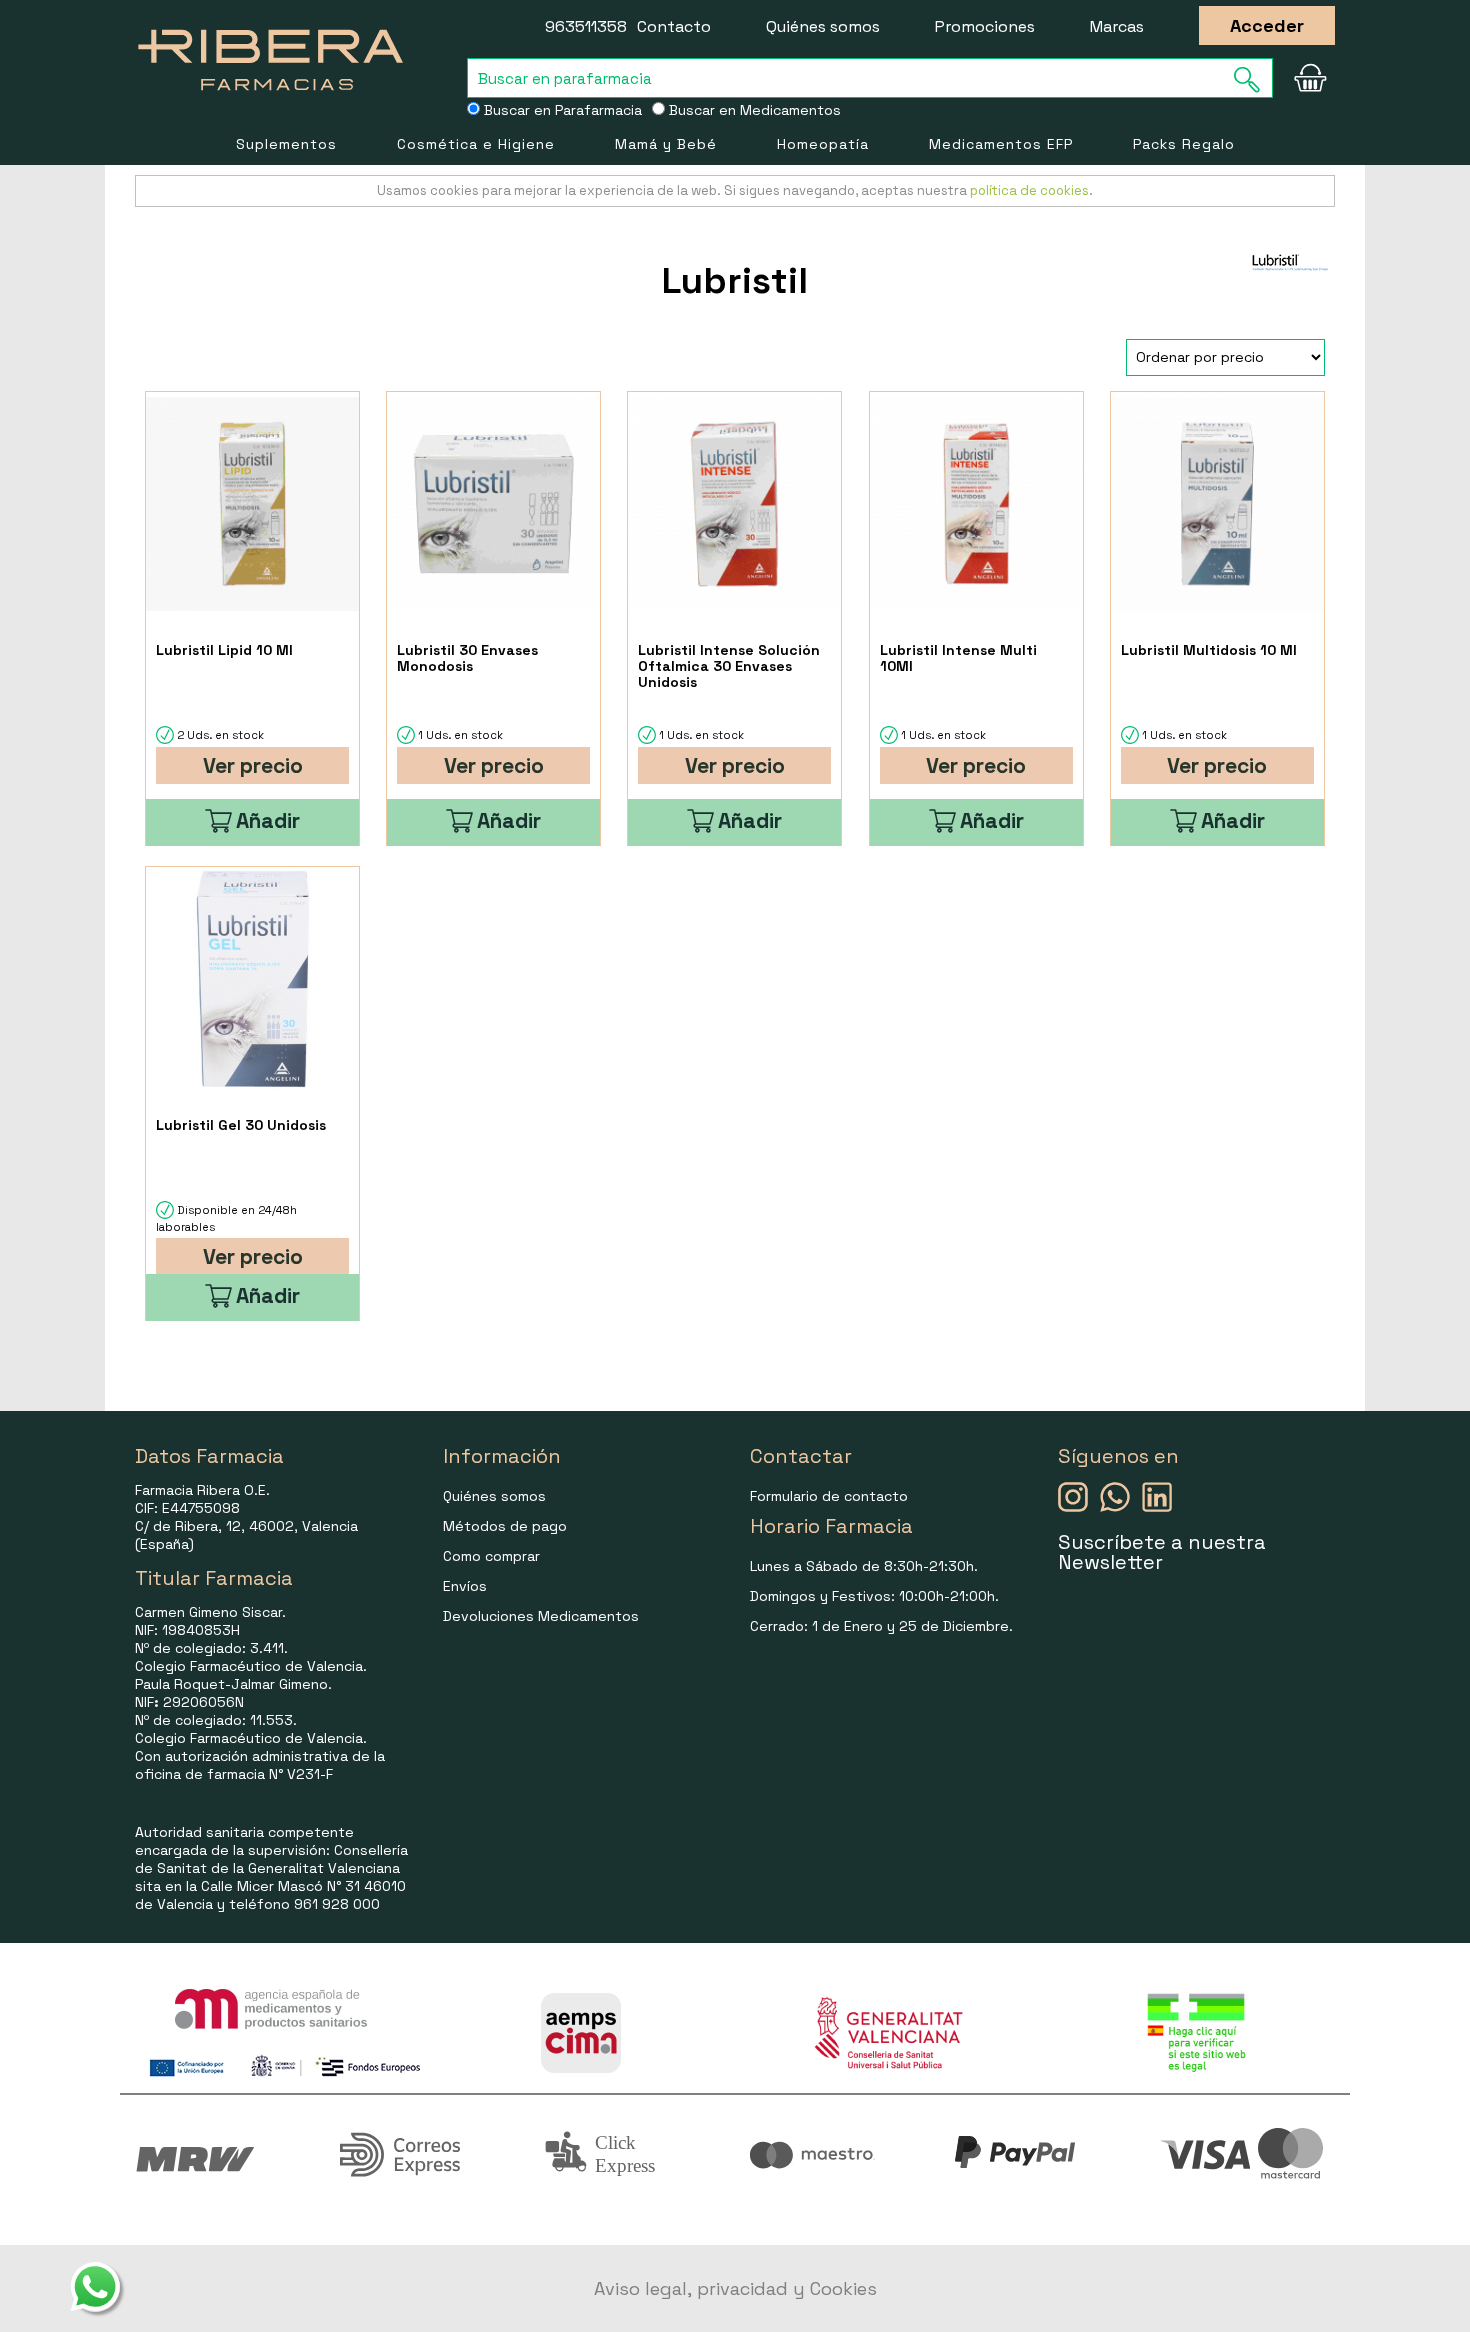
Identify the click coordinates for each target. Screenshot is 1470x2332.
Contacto (674, 26)
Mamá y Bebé (666, 144)
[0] (1310, 78)
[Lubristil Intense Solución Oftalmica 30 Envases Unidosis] (734, 504)
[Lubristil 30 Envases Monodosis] (493, 504)
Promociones (985, 26)
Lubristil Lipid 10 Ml (224, 650)
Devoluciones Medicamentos (541, 1616)
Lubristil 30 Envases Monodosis (467, 658)
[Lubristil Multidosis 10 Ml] (1217, 504)
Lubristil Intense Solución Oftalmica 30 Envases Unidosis (729, 666)
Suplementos (286, 144)
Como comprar (491, 1556)
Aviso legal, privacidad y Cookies (735, 2288)
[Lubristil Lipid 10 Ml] (252, 504)
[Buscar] (1253, 79)
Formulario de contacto (829, 1496)
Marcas (1117, 26)
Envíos (465, 1586)
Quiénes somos (823, 26)
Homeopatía (823, 144)
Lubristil (735, 281)
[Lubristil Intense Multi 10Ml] (976, 504)
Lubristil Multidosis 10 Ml (1209, 650)
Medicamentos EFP (1001, 144)
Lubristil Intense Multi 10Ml (958, 658)
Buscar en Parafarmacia (561, 110)
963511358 (586, 26)
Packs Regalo (1184, 144)
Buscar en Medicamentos (753, 110)
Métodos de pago (505, 1526)
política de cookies (1029, 190)
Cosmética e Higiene (476, 144)
